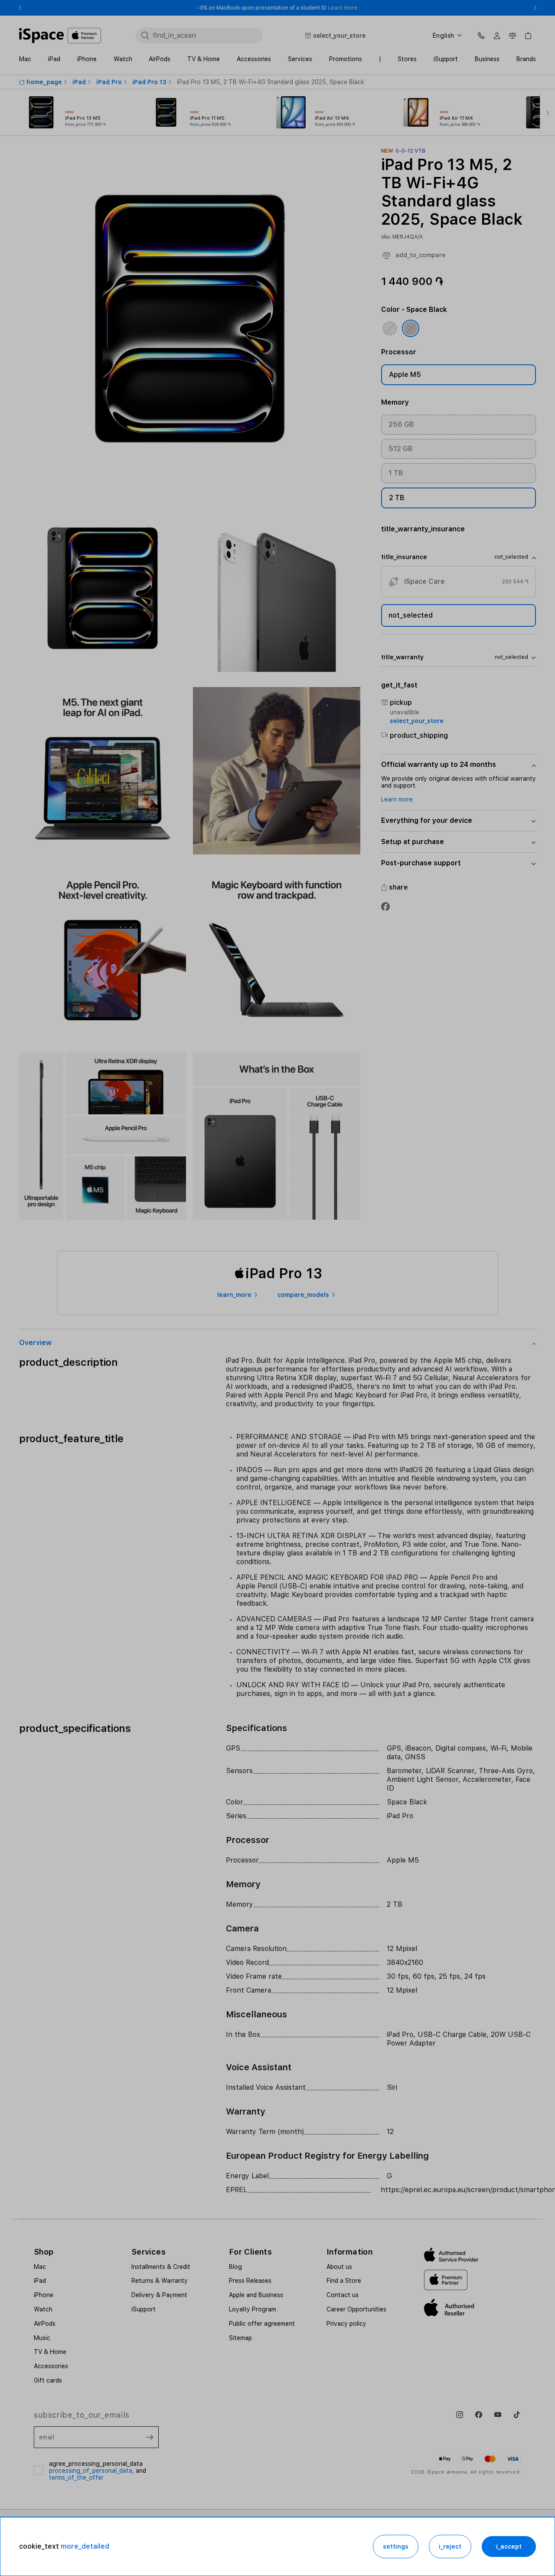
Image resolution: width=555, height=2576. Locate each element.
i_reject (450, 2547)
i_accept (509, 2547)
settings (396, 2547)
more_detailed (85, 2546)
